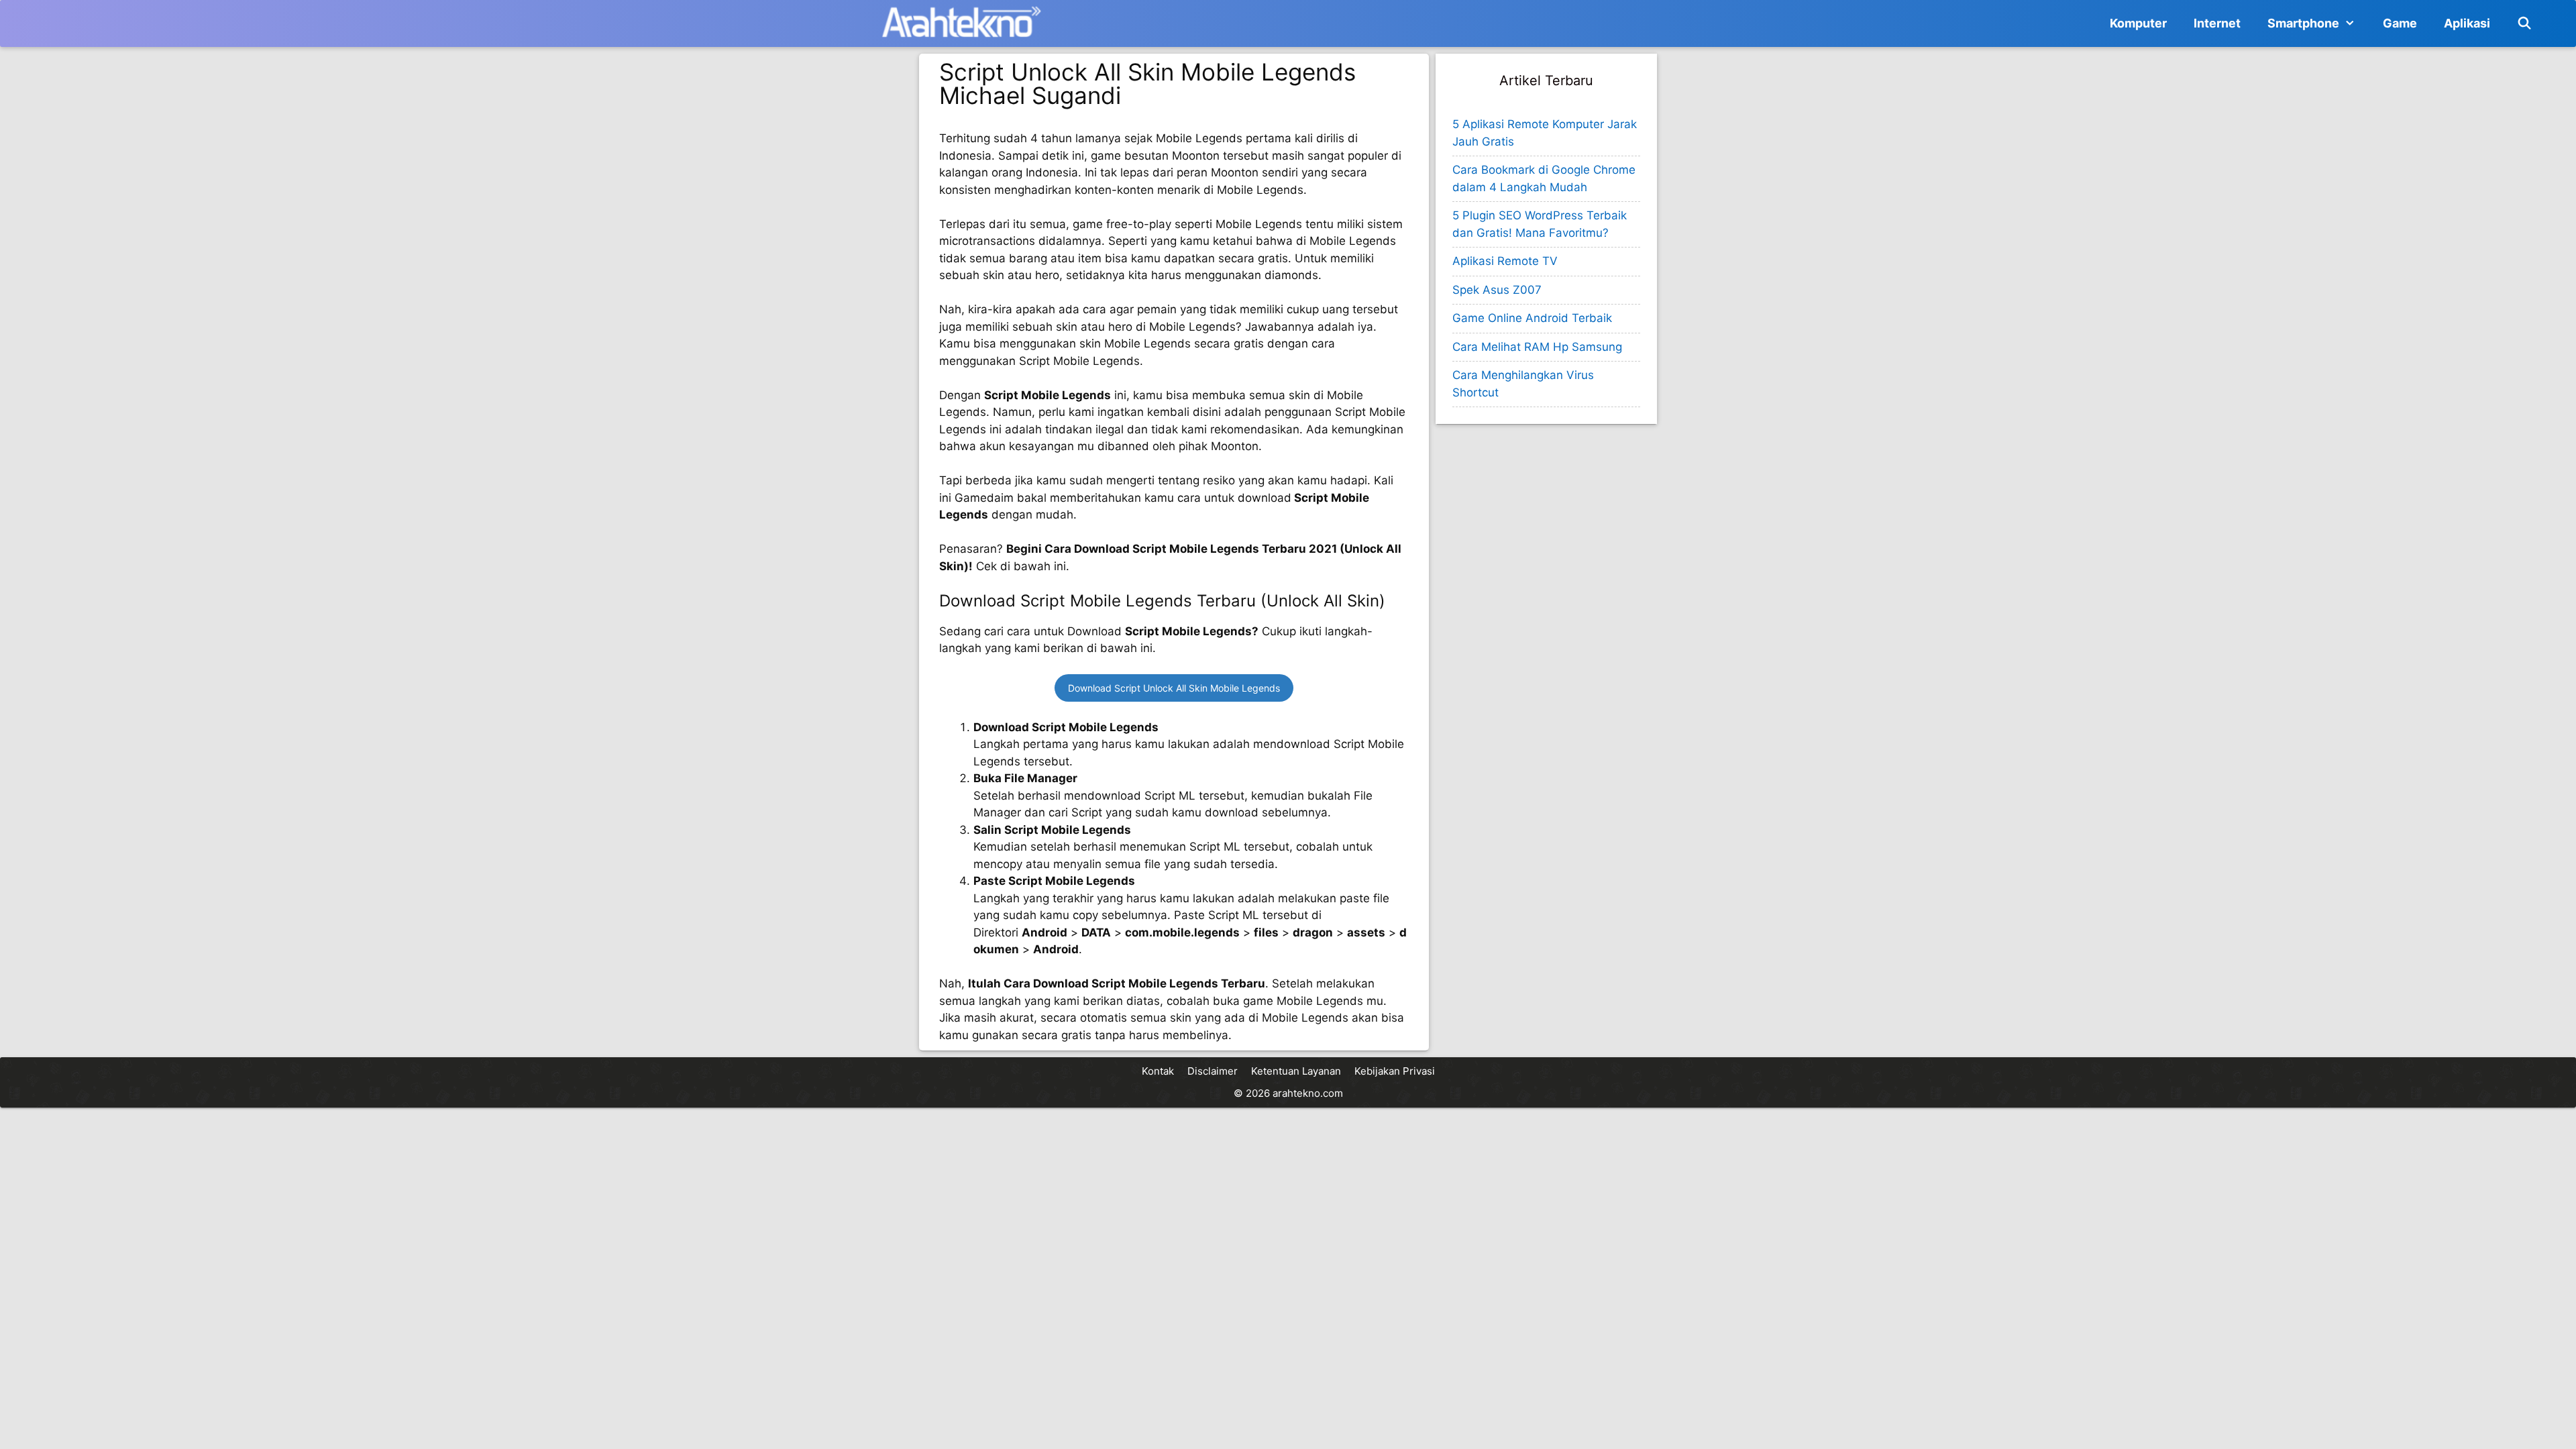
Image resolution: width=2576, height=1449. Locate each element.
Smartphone (2303, 23)
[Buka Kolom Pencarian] (2525, 23)
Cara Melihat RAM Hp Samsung (1537, 347)
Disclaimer (1213, 1071)
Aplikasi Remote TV (1505, 261)
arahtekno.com (1308, 1093)
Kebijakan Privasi (1395, 1071)
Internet (2217, 23)
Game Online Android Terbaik (1532, 318)
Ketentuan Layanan (1296, 1071)
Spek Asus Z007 (1497, 290)
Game (2400, 23)
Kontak (1158, 1071)
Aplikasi (2467, 23)
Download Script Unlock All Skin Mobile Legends (1174, 688)
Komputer (2138, 23)
